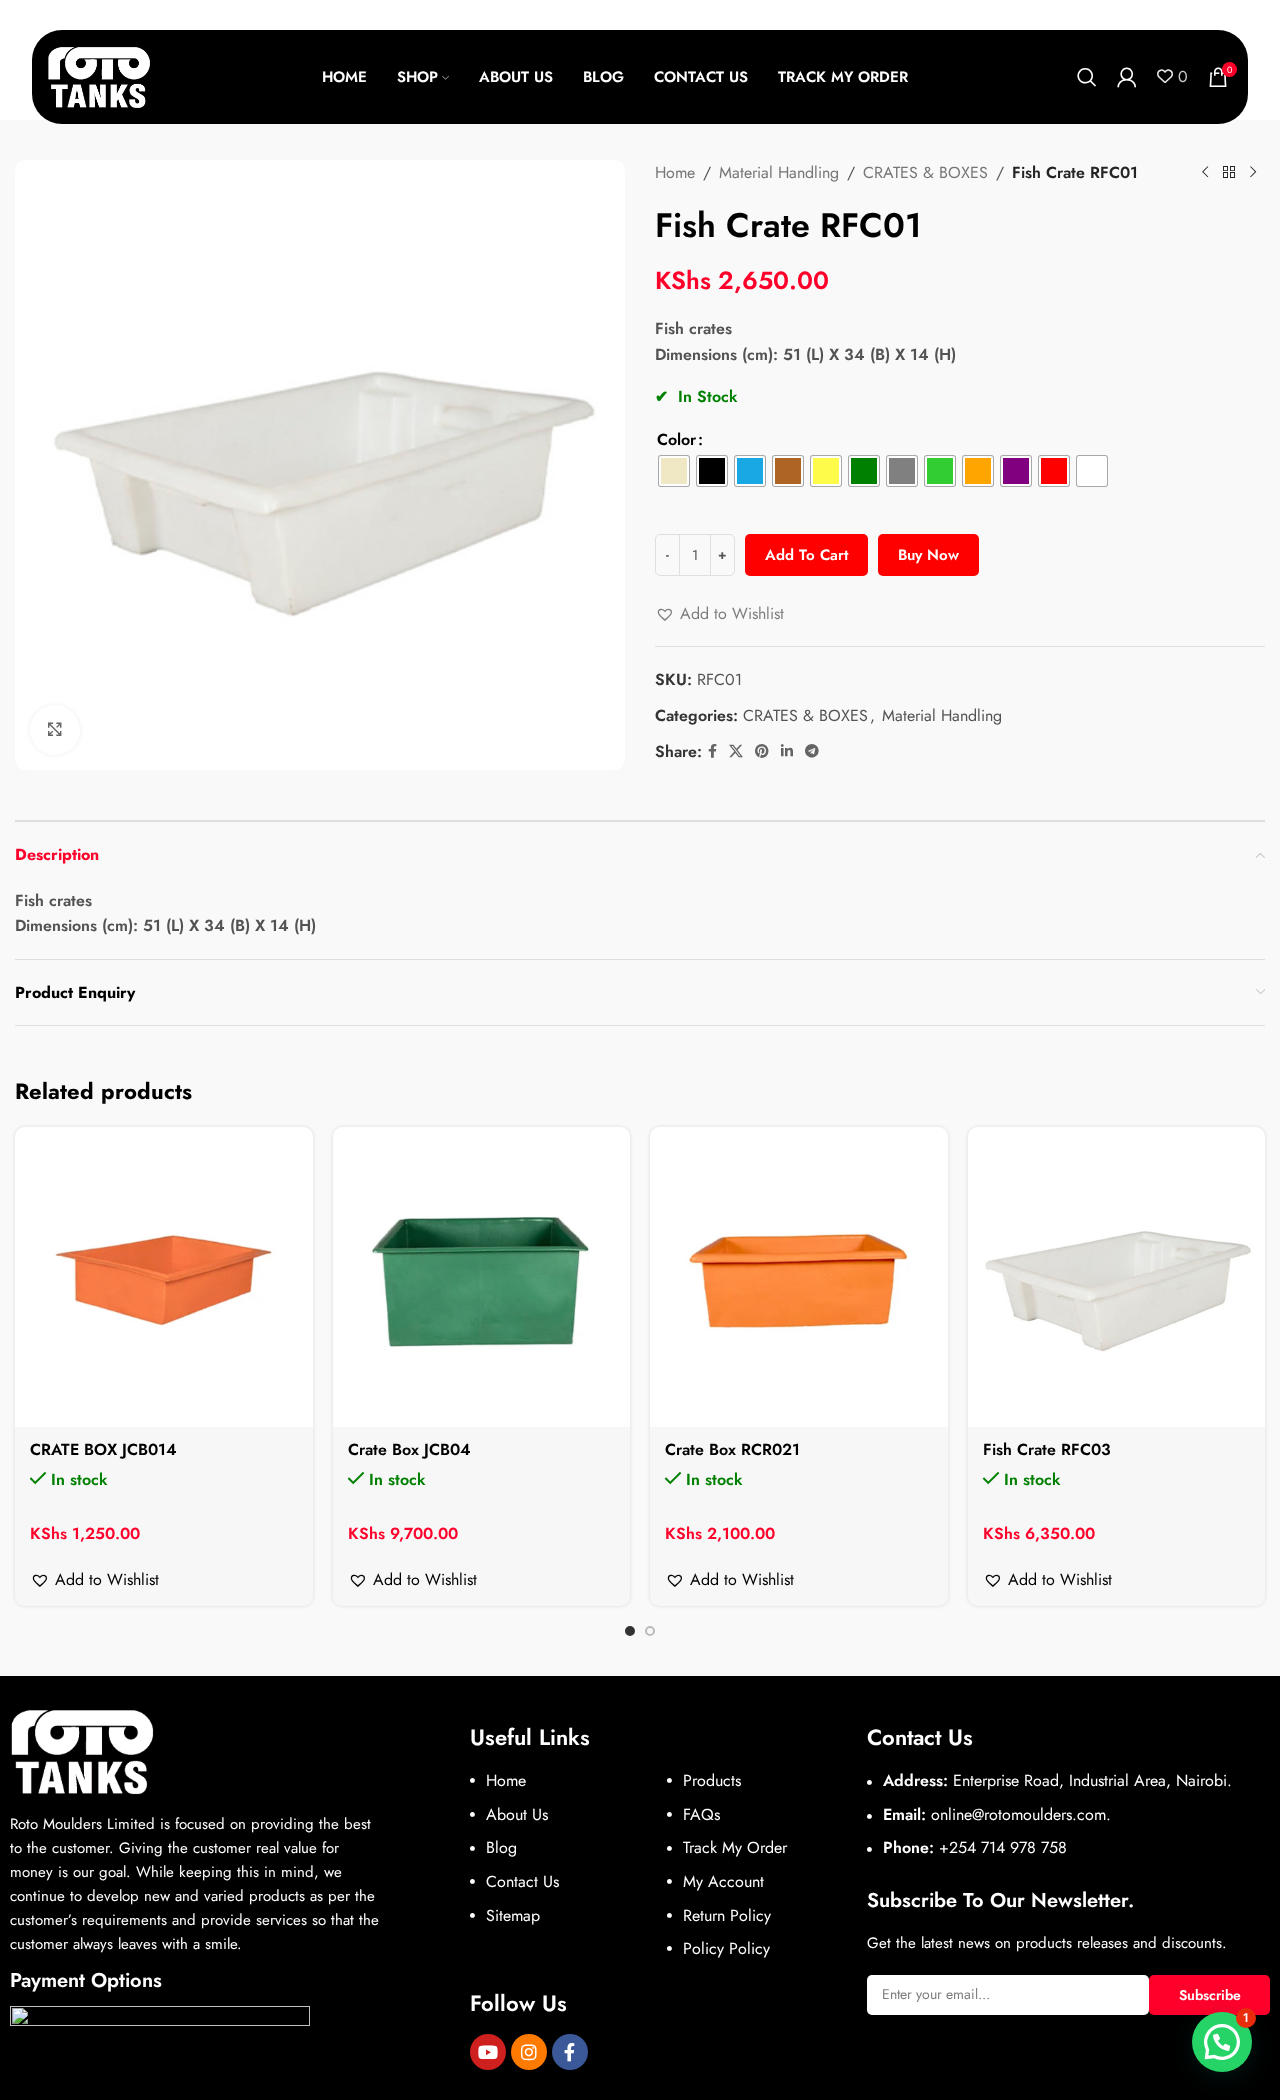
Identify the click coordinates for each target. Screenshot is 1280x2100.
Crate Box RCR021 (732, 1449)
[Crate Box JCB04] (482, 1277)
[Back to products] (1229, 173)
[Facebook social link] (712, 751)
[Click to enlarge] (55, 730)
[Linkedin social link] (787, 751)
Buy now (928, 555)
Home (675, 172)
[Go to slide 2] (650, 1631)
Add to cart (806, 555)
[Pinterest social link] (762, 751)
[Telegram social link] (812, 751)
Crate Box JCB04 (409, 1449)
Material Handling (779, 172)
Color (676, 439)
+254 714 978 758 (1003, 1847)
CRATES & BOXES (925, 172)
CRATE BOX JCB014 (103, 1449)
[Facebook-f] (570, 2052)
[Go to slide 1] (630, 1631)
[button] (719, 614)
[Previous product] (1205, 173)
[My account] (1127, 77)
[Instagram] (529, 2052)
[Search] (1087, 77)
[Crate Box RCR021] (799, 1277)
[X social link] (736, 751)
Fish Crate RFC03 (1047, 1449)
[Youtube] (488, 2052)
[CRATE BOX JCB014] (164, 1277)
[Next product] (1253, 173)
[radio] (674, 471)
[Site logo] (99, 75)
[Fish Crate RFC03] (1117, 1277)
